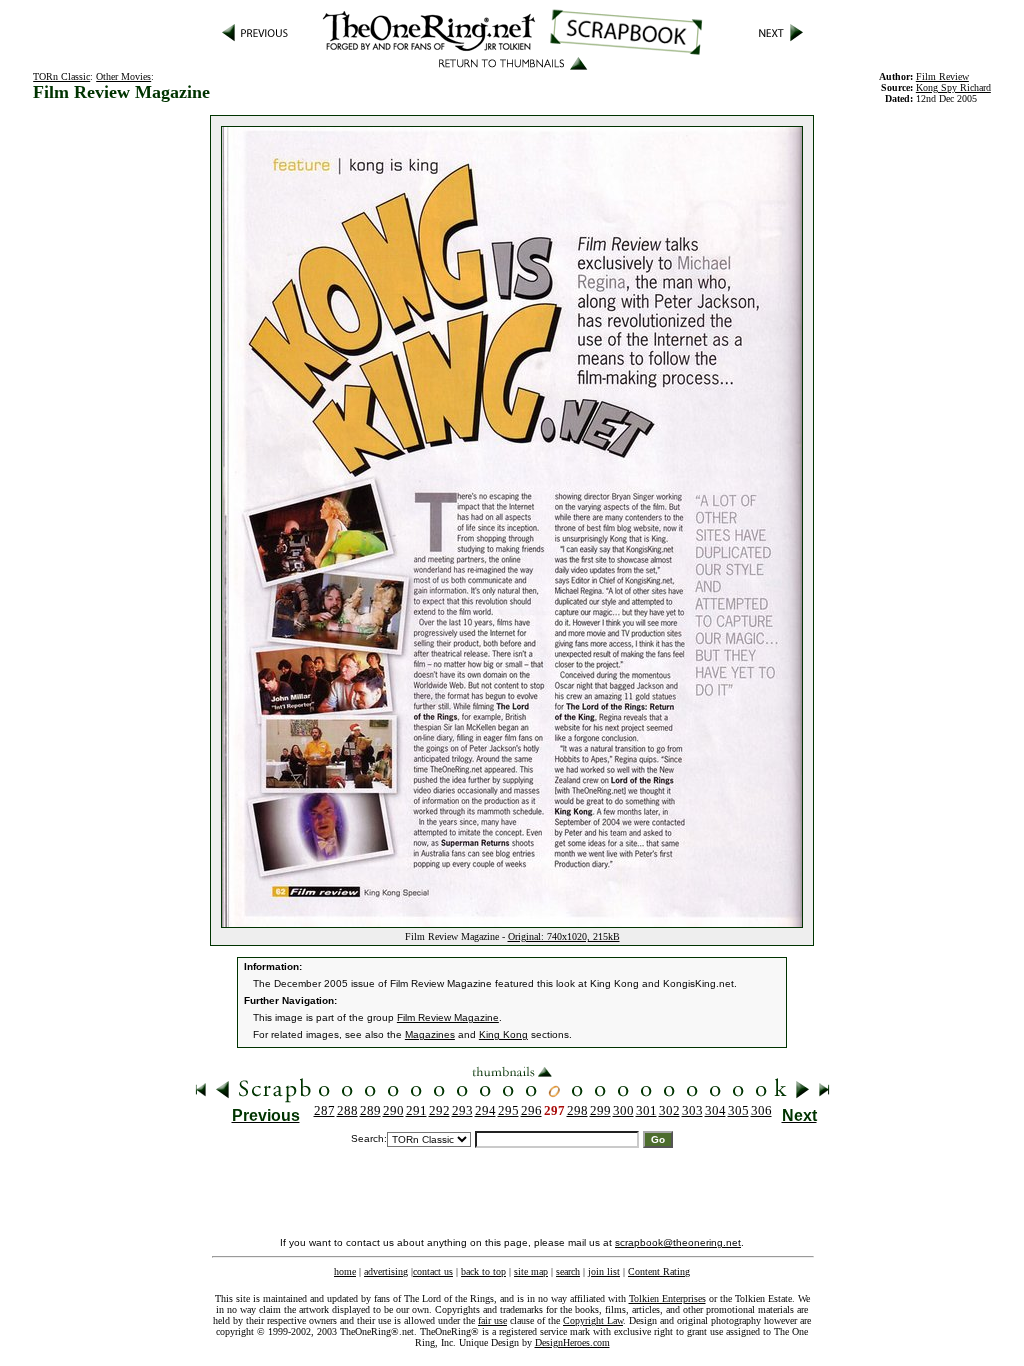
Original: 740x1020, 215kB (564, 936)
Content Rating (659, 1271)
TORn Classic (61, 76)
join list (604, 1271)
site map (531, 1271)
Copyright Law (593, 1320)
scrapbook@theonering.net (678, 1242)
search (568, 1271)
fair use (492, 1320)
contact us (433, 1271)
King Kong (503, 1034)
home (345, 1271)
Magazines (430, 1034)
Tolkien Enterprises (667, 1298)
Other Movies (123, 76)
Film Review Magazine (448, 1017)
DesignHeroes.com (572, 1342)
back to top (483, 1271)
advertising (386, 1271)
